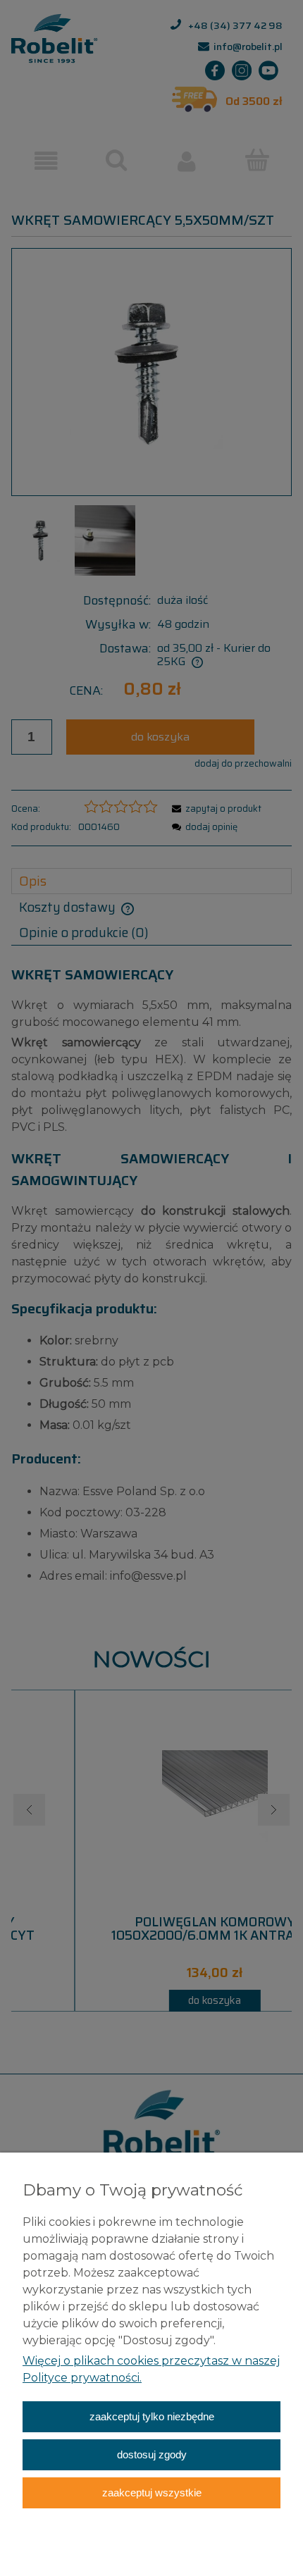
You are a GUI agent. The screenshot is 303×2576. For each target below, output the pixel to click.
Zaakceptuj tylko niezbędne (152, 2416)
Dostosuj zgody (152, 2454)
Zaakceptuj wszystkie (152, 2493)
